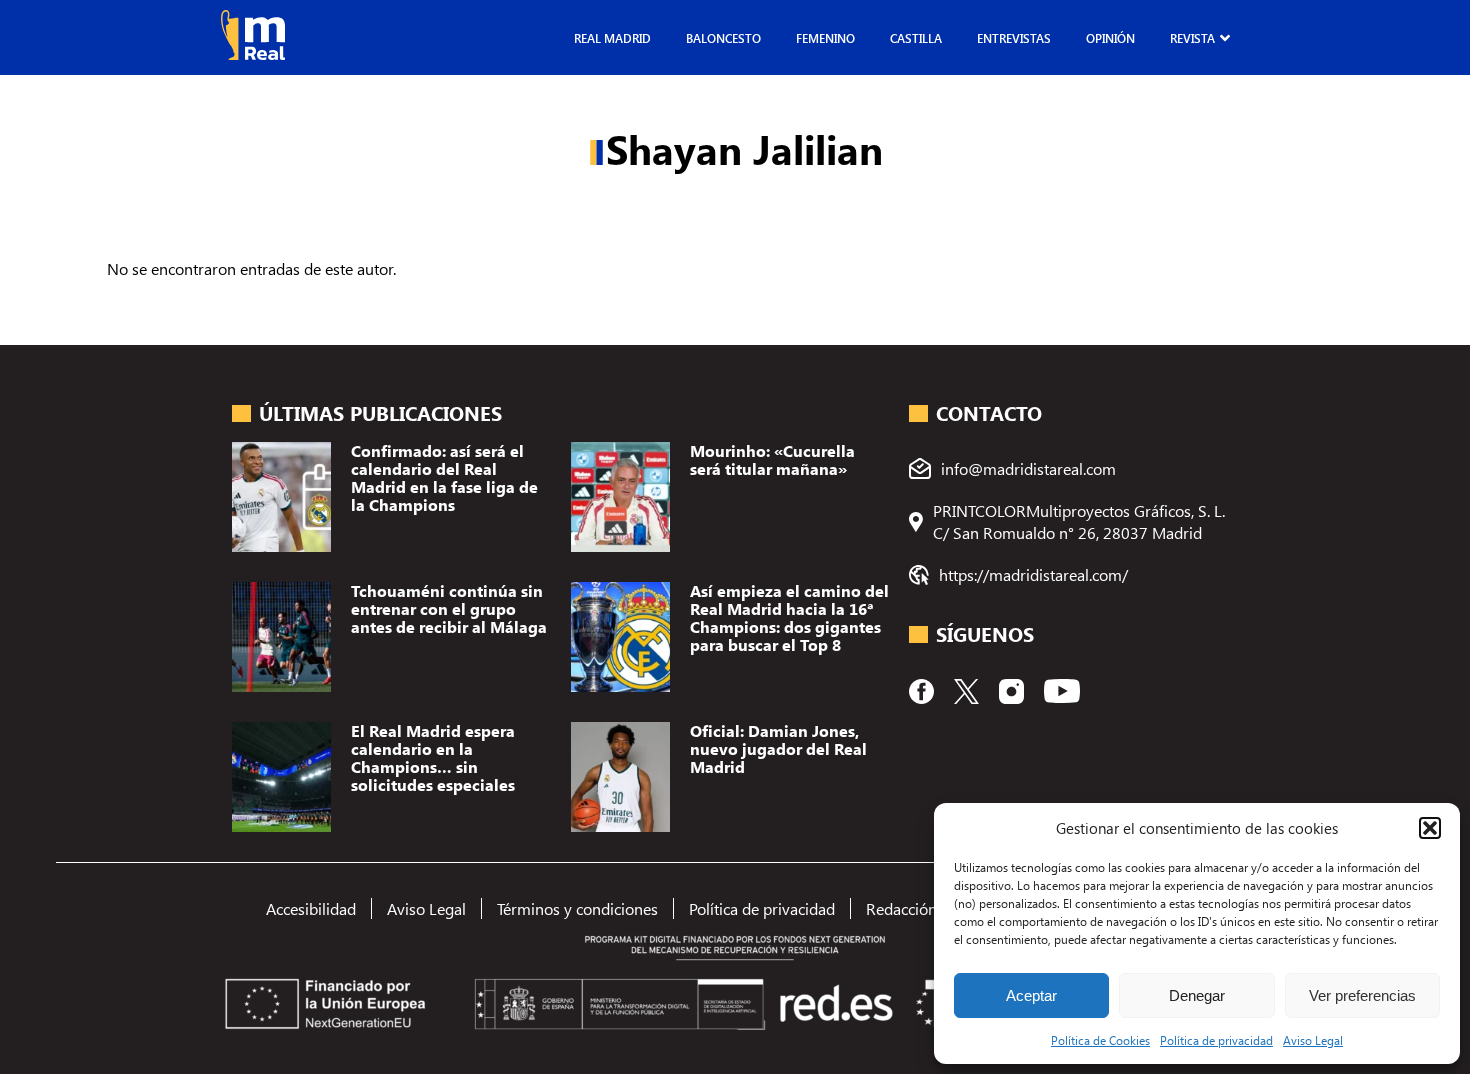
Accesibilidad (311, 908)
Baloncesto (723, 38)
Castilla (916, 38)
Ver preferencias (1362, 995)
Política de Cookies (1100, 1040)
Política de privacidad (1216, 1040)
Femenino (825, 38)
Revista (1192, 38)
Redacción (901, 908)
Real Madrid (612, 38)
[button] (1430, 828)
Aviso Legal (1313, 1040)
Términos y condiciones (577, 908)
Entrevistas (1014, 38)
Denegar (1197, 995)
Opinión (1110, 38)
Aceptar (1031, 995)
